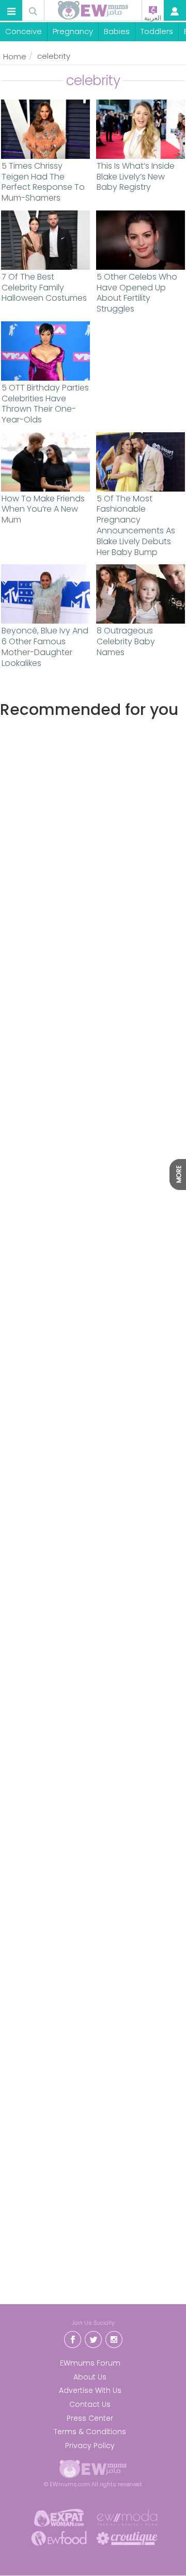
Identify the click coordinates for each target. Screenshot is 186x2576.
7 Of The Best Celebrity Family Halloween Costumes (44, 288)
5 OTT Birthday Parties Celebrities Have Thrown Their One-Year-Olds (45, 404)
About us (90, 2377)
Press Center (90, 2418)
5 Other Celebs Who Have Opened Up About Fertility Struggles (137, 293)
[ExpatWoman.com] (59, 2517)
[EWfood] (59, 2538)
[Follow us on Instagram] (114, 2338)
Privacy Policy (90, 2445)
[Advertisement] (93, 1149)
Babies (117, 31)
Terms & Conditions (90, 2432)
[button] (11, 11)
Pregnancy (73, 31)
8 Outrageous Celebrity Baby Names (126, 642)
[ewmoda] (127, 2517)
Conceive (24, 31)
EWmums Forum (90, 2363)
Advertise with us (90, 2390)
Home (15, 56)
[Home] (93, 10)
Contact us (90, 2404)
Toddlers (157, 31)
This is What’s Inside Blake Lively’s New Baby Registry (136, 177)
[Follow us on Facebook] (72, 2338)
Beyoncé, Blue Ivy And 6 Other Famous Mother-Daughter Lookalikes (45, 647)
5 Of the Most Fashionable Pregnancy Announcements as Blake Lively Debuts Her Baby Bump (136, 526)
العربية (153, 18)
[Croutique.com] (127, 2538)
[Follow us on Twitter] (93, 2338)
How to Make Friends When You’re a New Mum (43, 510)
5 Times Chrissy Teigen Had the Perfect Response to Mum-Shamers (43, 182)
